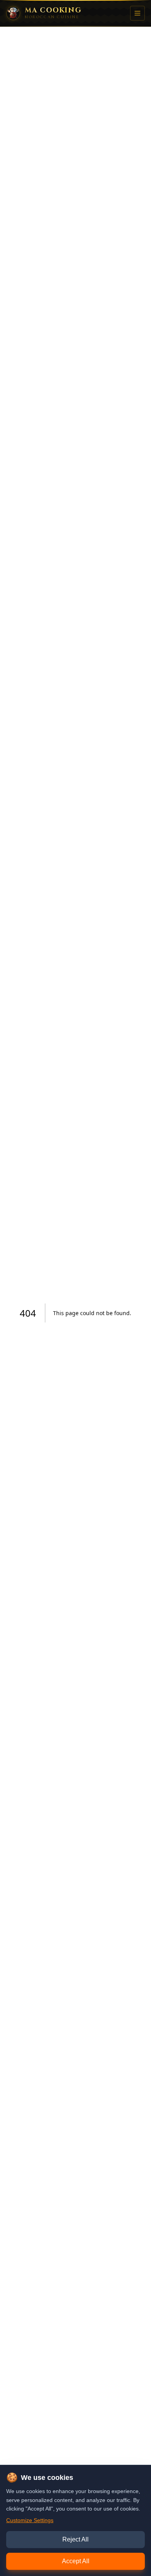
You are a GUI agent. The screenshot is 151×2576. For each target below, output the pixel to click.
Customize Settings (30, 2520)
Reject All (75, 2539)
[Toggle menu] (137, 13)
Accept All (76, 2561)
